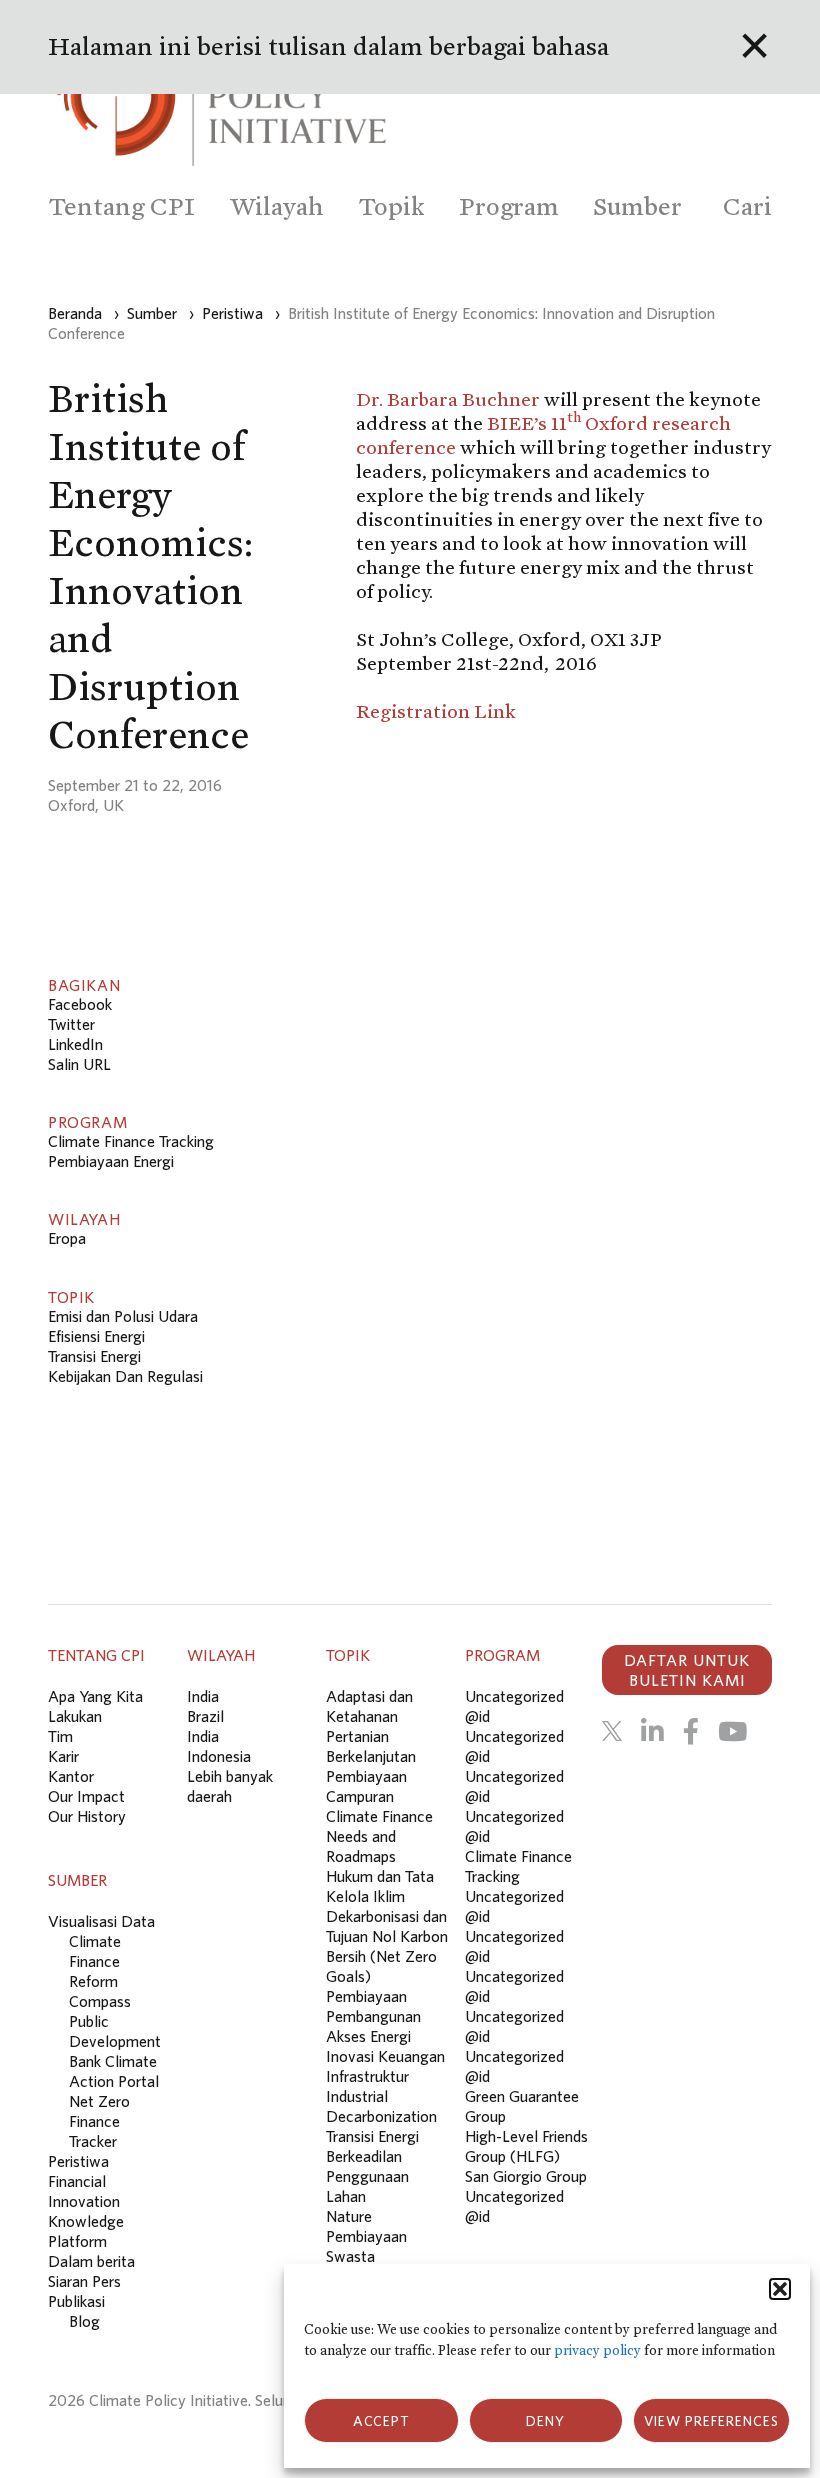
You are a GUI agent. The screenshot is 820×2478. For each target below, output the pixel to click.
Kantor (71, 1776)
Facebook (80, 1004)
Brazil (205, 1716)
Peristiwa (78, 2161)
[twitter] (612, 1731)
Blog (84, 2321)
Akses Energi (368, 2036)
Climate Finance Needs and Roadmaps (379, 1836)
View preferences (711, 2421)
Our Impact (86, 1796)
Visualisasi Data (101, 1921)
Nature (349, 2216)
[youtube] (732, 1731)
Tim (60, 1736)
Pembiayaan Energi (111, 1161)
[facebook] (691, 1731)
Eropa (67, 1238)
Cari (747, 206)
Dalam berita (91, 2261)
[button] (780, 2289)
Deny (545, 2421)
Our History (87, 1816)
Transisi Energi (94, 1356)
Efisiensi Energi (96, 1336)
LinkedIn (75, 1044)
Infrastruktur (367, 2076)
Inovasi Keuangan (385, 2056)
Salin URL (79, 1064)
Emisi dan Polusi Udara (123, 1316)
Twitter (71, 1024)
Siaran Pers (84, 2281)
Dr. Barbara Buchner (450, 399)
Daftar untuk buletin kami (687, 1670)
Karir (63, 1756)
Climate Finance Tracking (131, 1141)
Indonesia (219, 1756)
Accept (381, 2421)
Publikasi (76, 2301)
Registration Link (436, 711)
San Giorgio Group (526, 2176)
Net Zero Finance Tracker (99, 2121)
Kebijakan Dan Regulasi (125, 1376)
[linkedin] (652, 1731)
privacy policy (597, 2350)
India (203, 1696)
